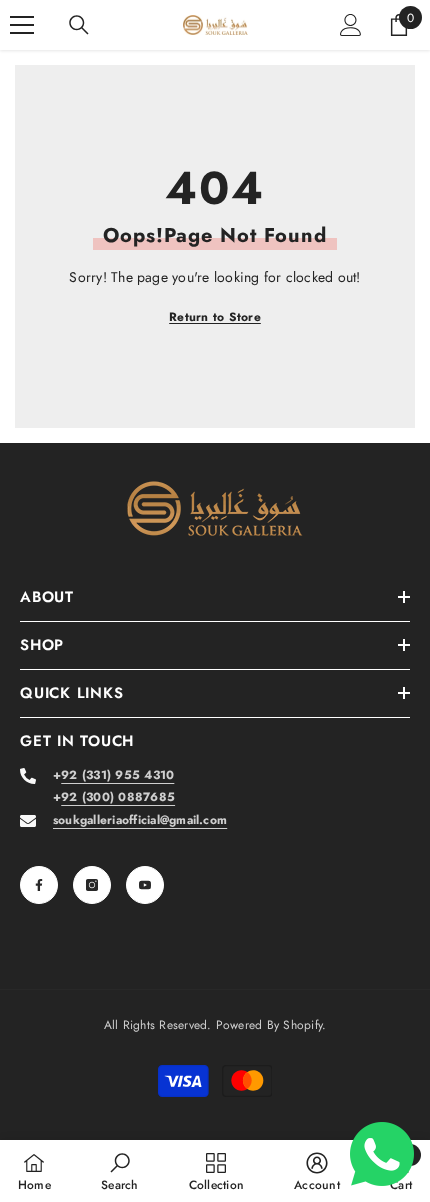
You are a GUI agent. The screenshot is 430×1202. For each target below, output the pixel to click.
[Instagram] (92, 885)
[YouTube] (145, 885)
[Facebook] (39, 885)
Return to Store (215, 317)
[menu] (22, 25)
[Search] (79, 25)
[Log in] (351, 25)
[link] (119, 1171)
